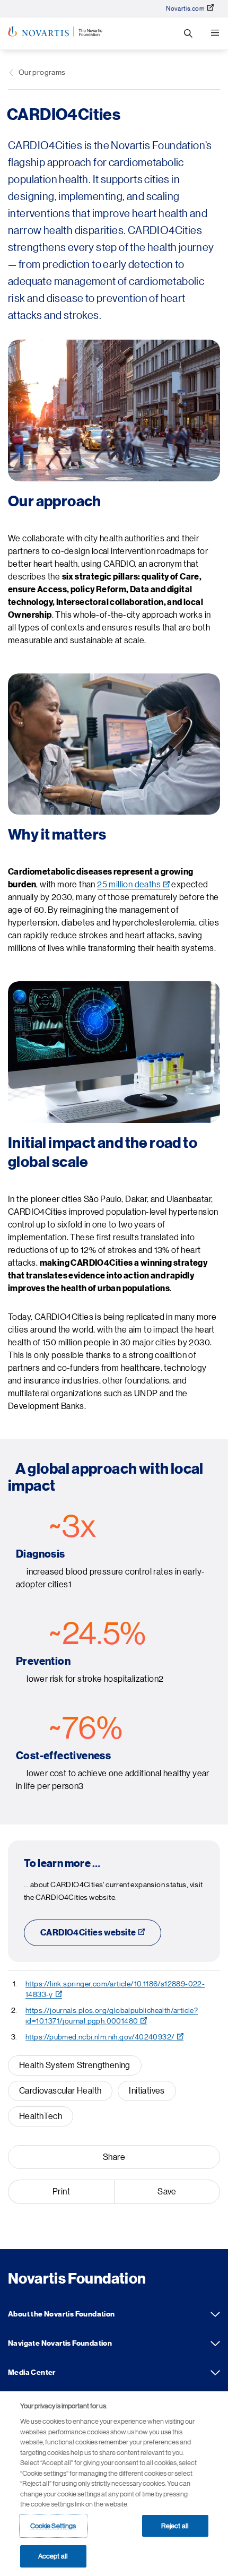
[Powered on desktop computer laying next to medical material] (114, 1052)
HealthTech (41, 2116)
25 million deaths (129, 885)
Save (167, 2192)
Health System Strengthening (75, 2065)
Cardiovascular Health (60, 2091)
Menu (215, 33)
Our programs (42, 72)
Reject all (175, 2526)
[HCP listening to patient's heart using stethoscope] (114, 744)
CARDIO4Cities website (88, 1933)
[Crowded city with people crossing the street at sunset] (114, 410)
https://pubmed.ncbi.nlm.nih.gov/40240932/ (100, 2037)
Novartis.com (185, 8)
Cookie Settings (53, 2526)
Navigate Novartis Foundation (215, 2344)
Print (61, 2192)
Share (114, 2157)
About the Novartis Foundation (215, 2314)
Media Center (215, 2373)
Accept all (53, 2556)
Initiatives (147, 2091)
